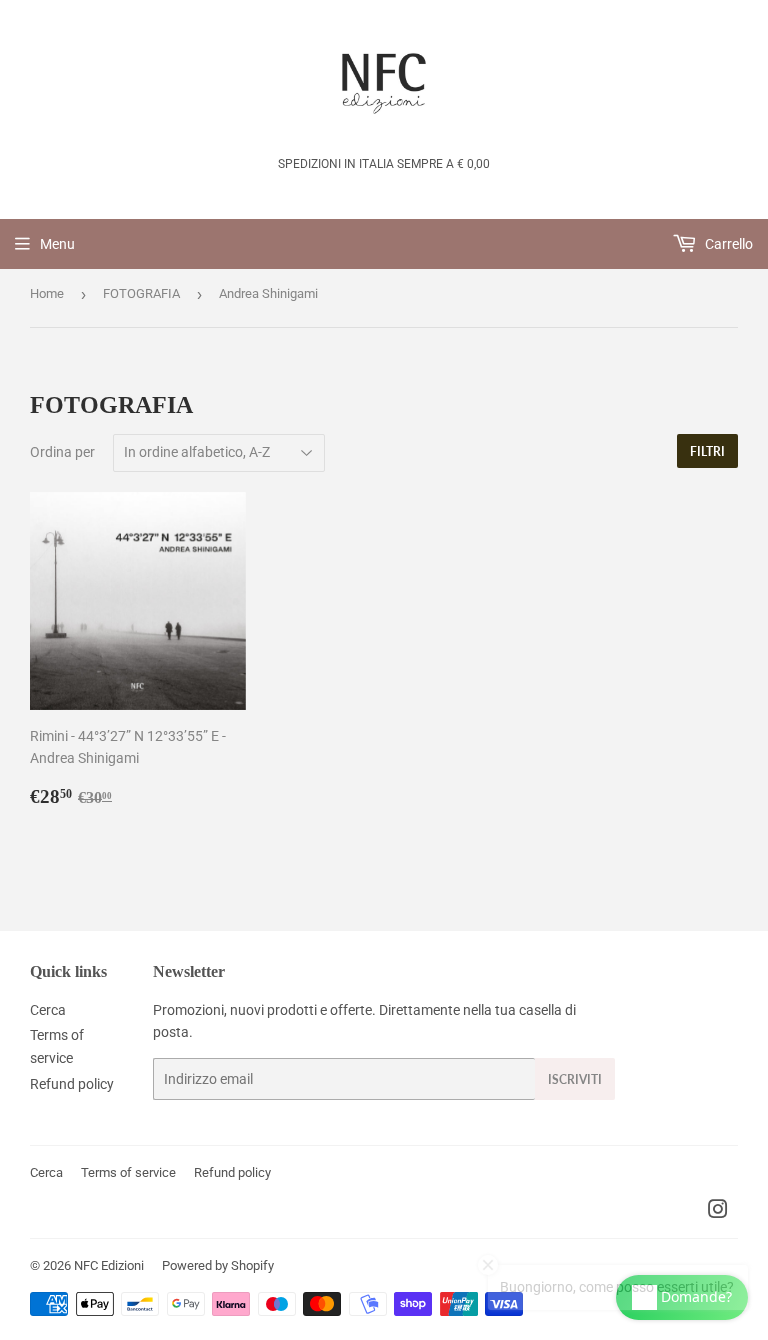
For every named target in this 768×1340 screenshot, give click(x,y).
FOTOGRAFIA (141, 293)
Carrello (727, 244)
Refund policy (72, 1084)
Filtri (707, 451)
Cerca (48, 1010)
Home (47, 293)
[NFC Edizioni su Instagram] (718, 1212)
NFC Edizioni (109, 1265)
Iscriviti (575, 1079)
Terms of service (128, 1172)
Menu (57, 244)
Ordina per (62, 452)
